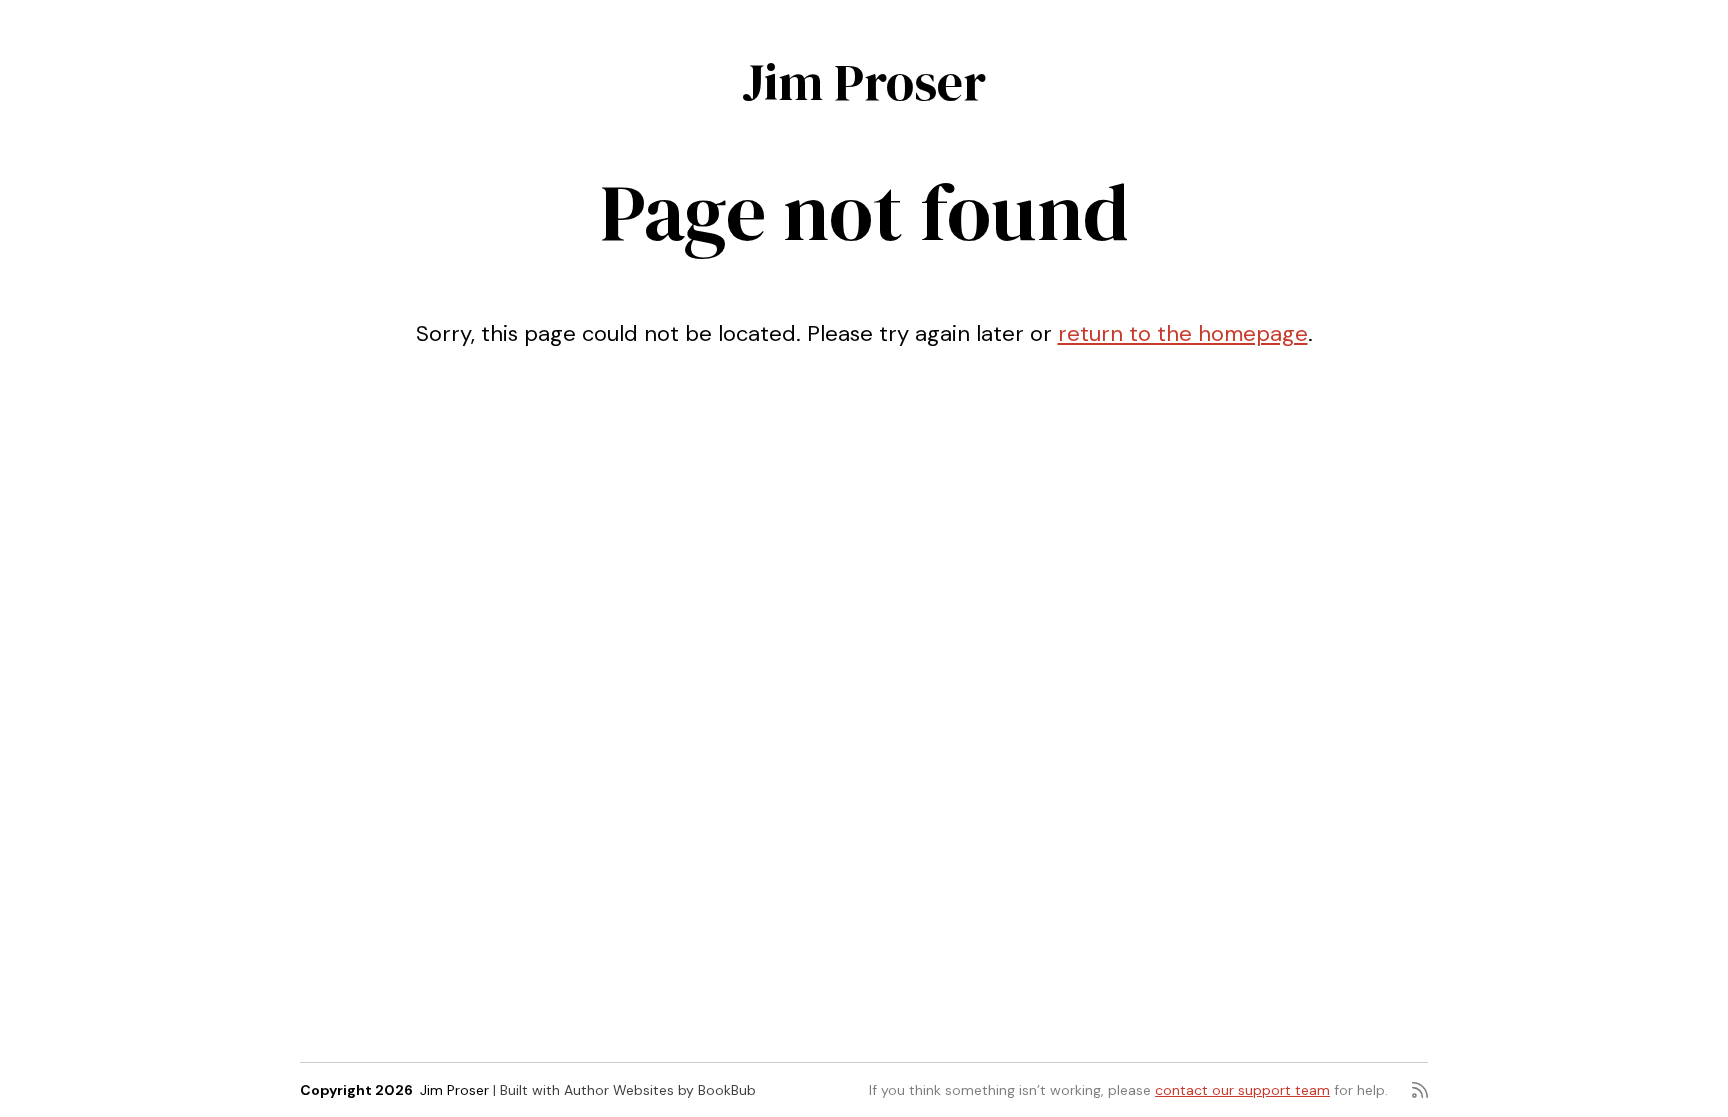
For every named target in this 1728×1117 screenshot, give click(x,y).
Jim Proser (864, 81)
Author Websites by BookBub (660, 1090)
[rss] (1420, 1090)
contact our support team (1242, 1090)
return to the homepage (1183, 333)
